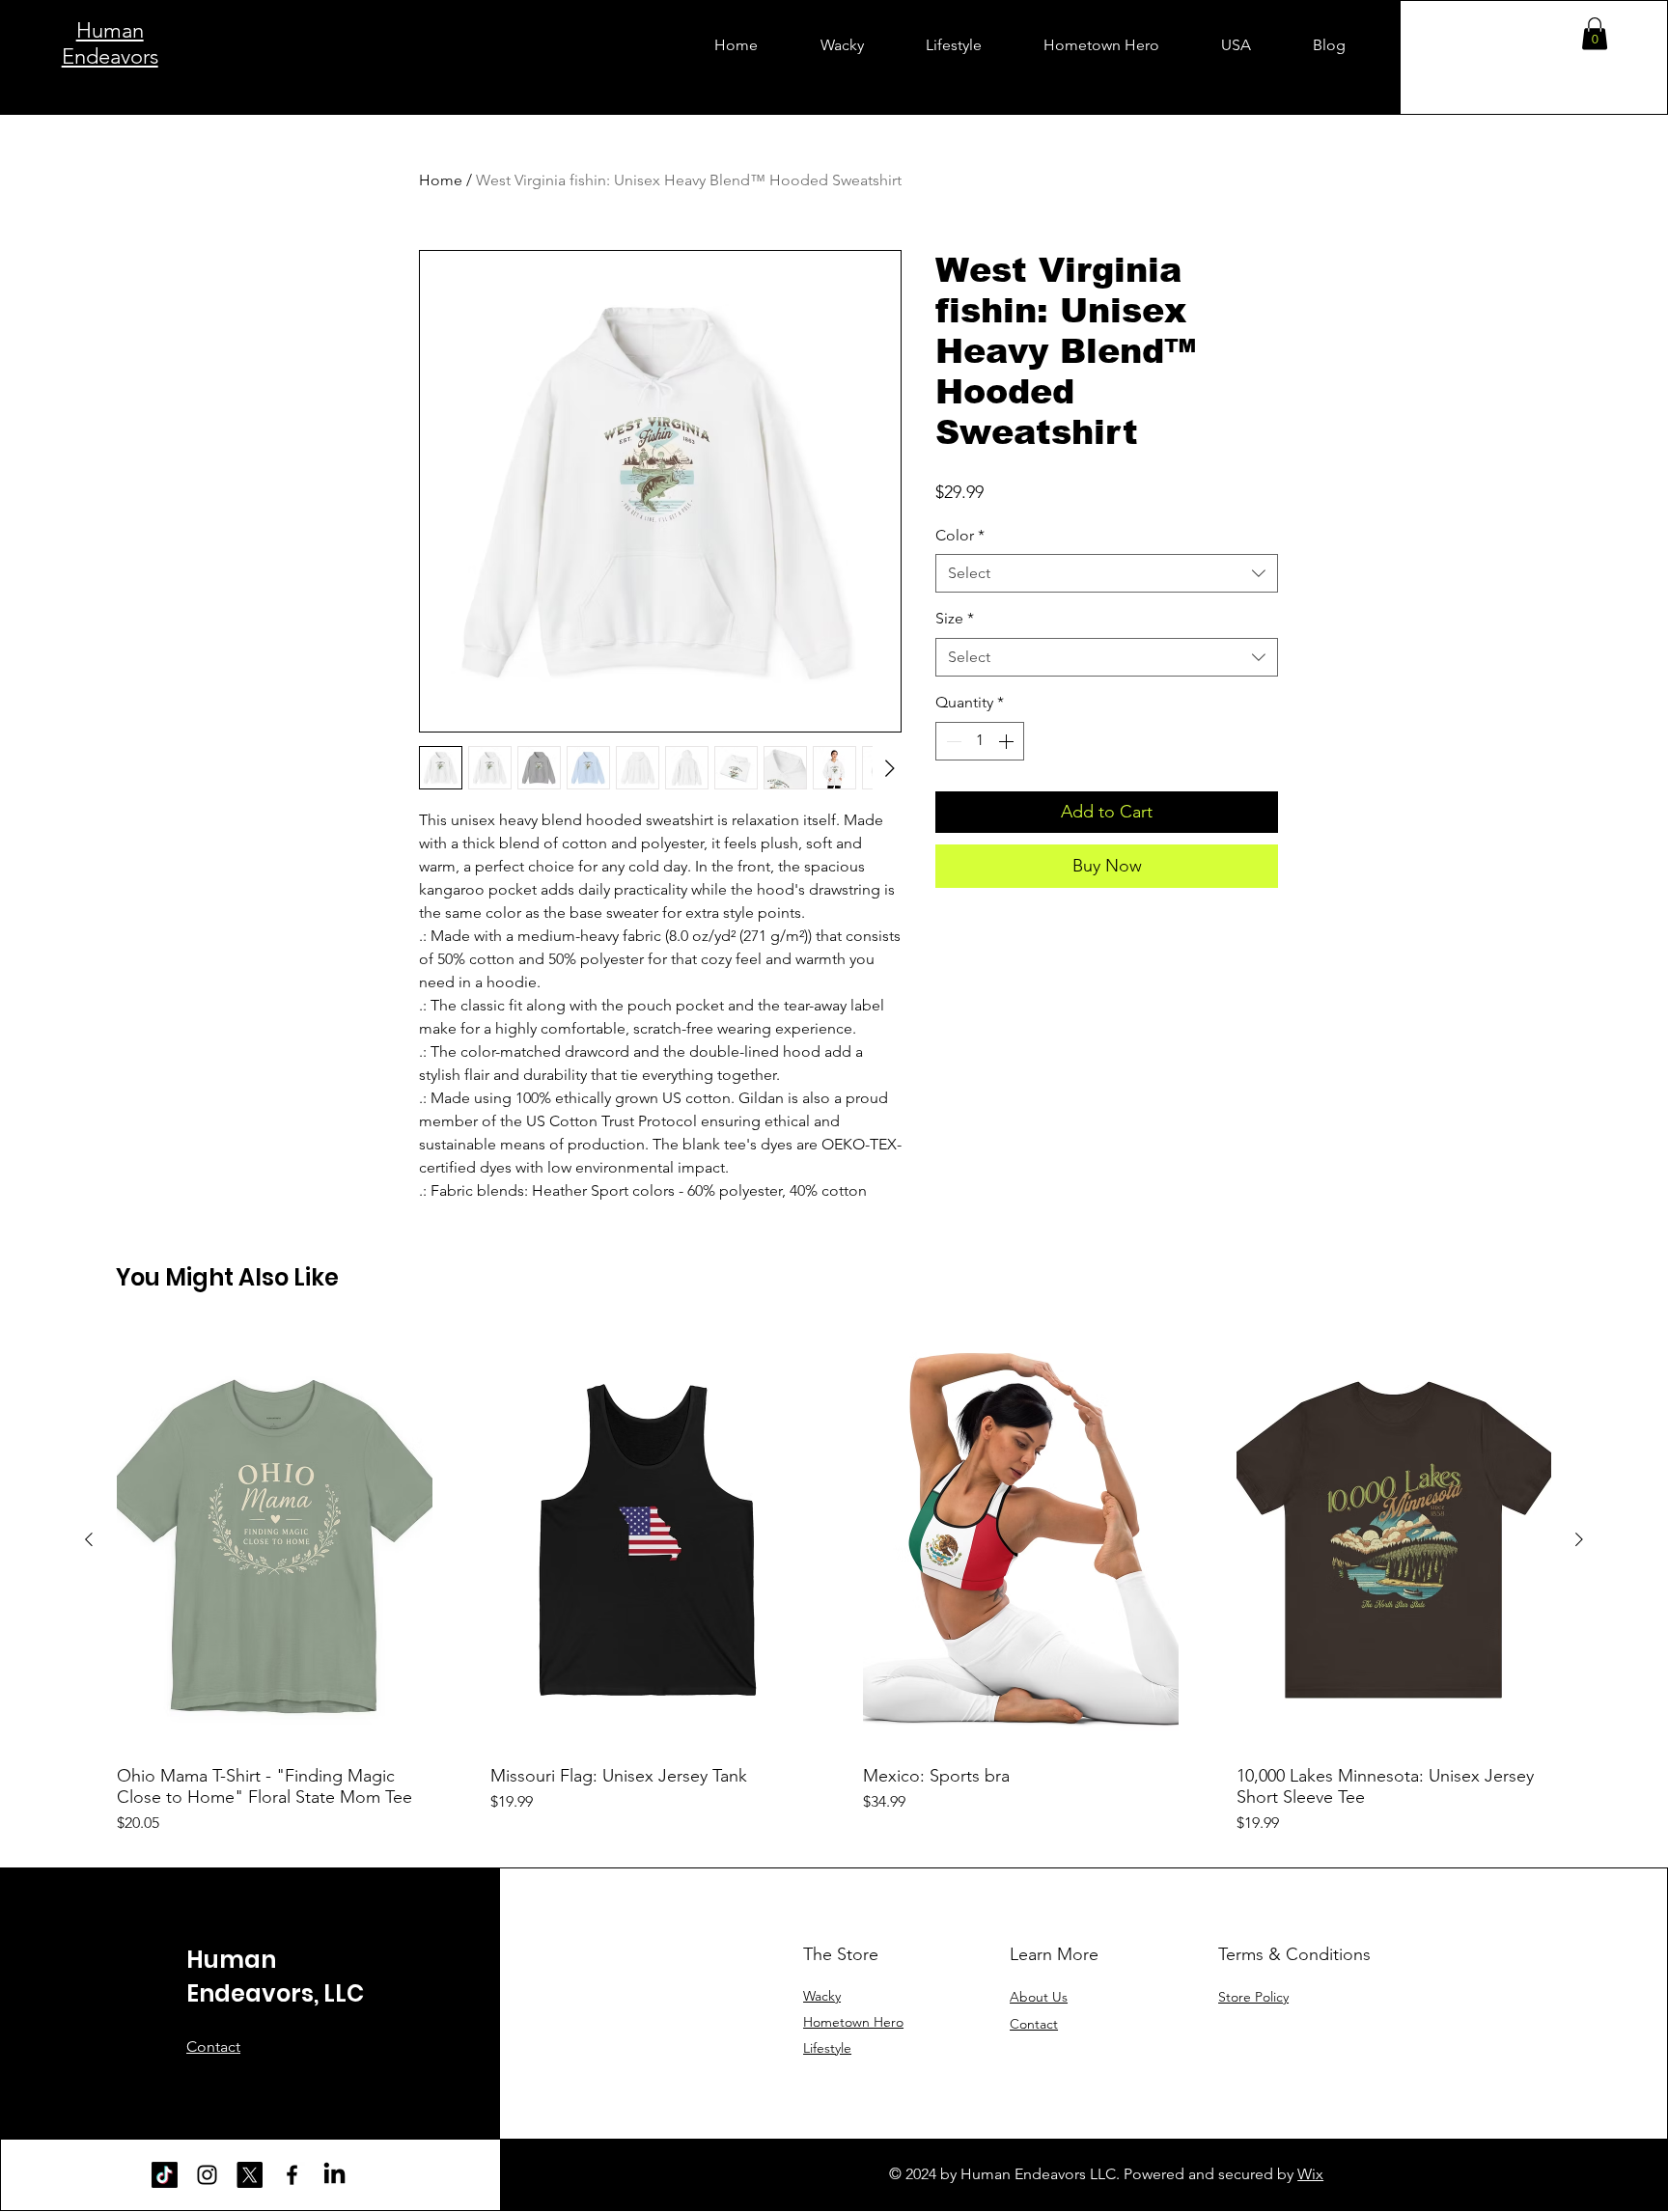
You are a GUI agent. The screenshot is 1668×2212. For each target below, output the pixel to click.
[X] (250, 2175)
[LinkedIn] (334, 2175)
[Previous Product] (89, 1539)
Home (441, 180)
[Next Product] (1579, 1539)
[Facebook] (292, 2175)
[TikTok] (165, 2175)
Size (955, 618)
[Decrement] (952, 741)
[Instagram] (207, 2175)
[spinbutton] (980, 741)
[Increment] (1008, 741)
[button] (1595, 33)
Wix (1310, 2174)
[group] (834, 1582)
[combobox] (1107, 573)
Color (960, 535)
